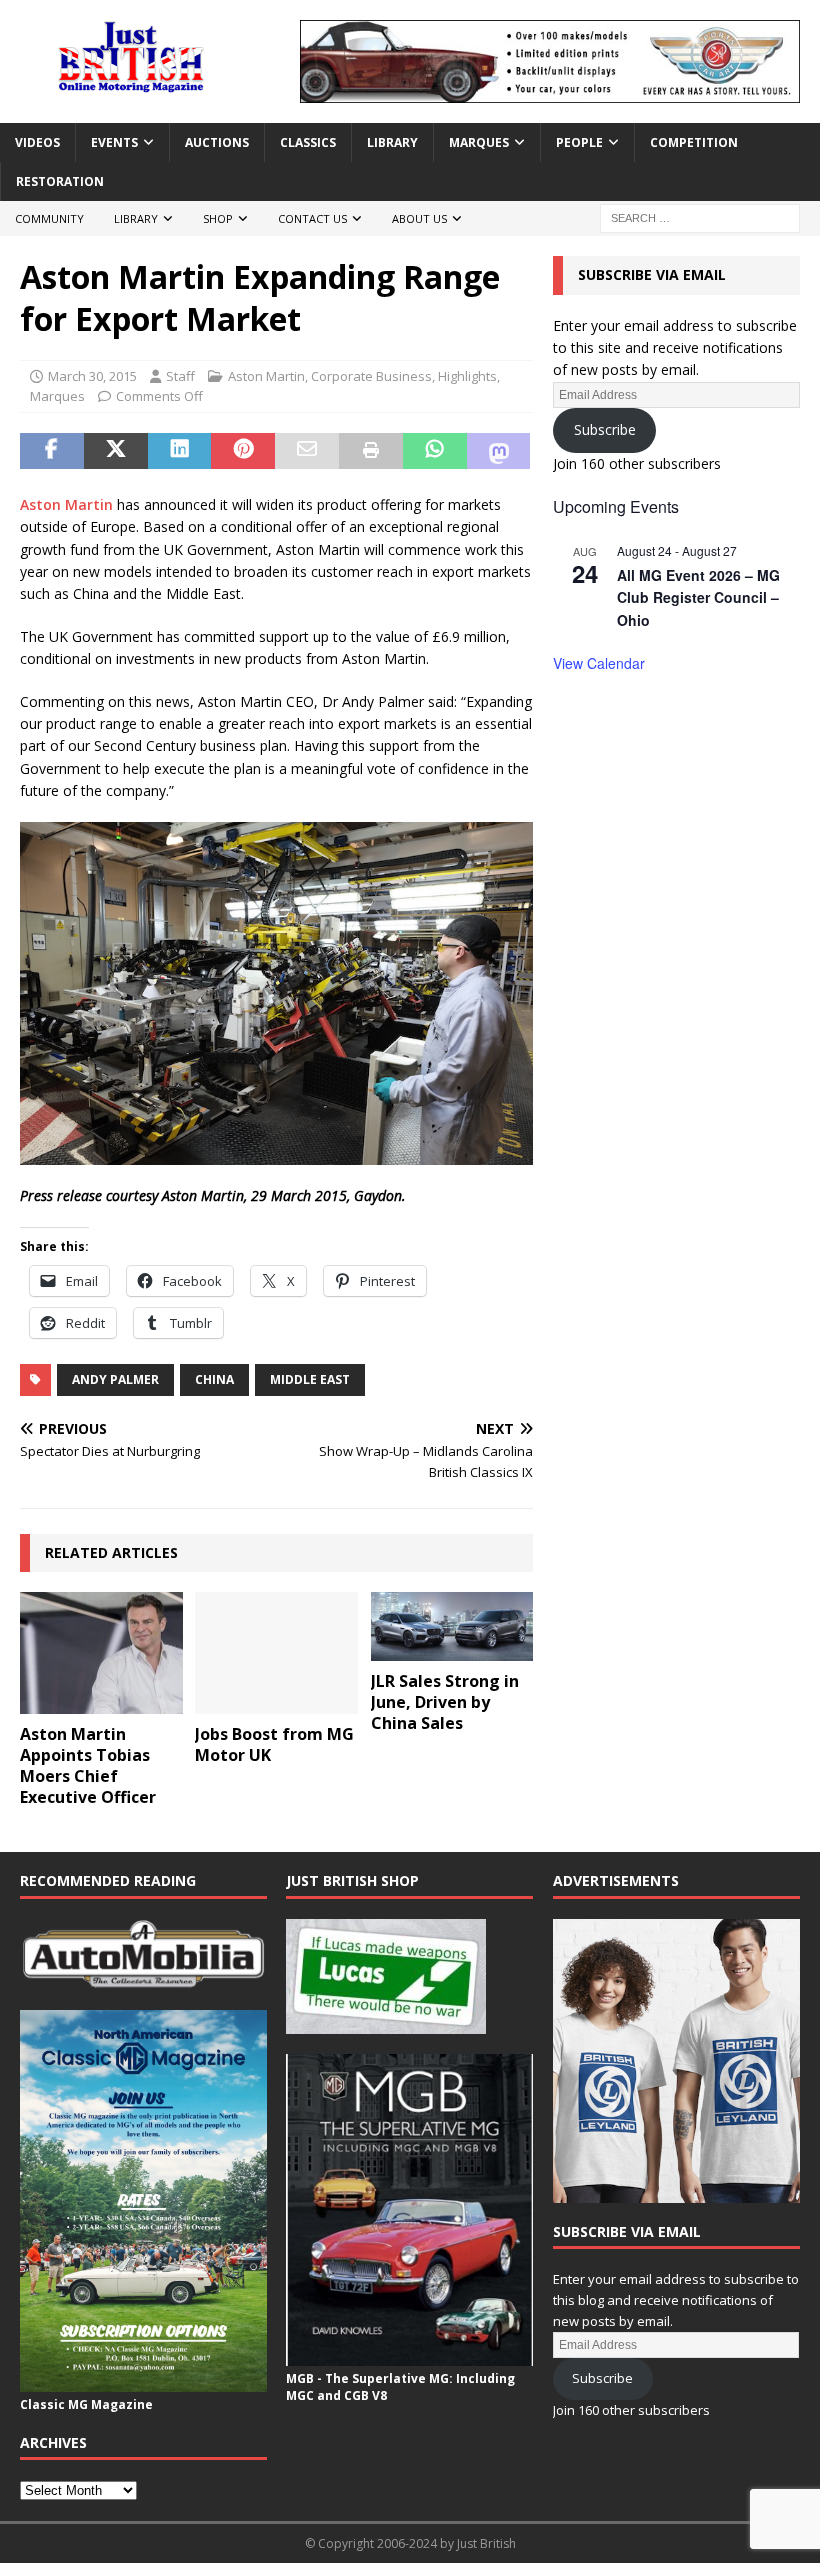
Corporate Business (371, 376)
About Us (419, 218)
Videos (37, 142)
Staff (180, 376)
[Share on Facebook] (52, 451)
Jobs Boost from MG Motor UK (274, 1744)
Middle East (310, 1379)
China (214, 1379)
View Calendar (599, 663)
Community (49, 218)
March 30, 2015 (92, 376)
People (579, 142)
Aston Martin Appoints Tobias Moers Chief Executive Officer (88, 1765)
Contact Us (312, 218)
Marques (479, 142)
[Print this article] (371, 451)
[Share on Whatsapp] (435, 451)
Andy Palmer (115, 1379)
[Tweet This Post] (116, 451)
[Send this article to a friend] (307, 451)
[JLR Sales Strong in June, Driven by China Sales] (452, 1626)
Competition (694, 142)
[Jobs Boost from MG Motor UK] (276, 1653)
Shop (218, 218)
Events (114, 142)
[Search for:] (700, 217)
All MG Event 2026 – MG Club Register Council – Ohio (698, 597)
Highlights (467, 376)
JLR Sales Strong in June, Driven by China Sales (445, 1702)
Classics (308, 142)
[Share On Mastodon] (499, 451)
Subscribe (605, 429)
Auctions (217, 142)
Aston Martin (266, 376)
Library (392, 142)
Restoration (60, 181)
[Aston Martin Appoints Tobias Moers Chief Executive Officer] (101, 1653)
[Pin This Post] (243, 451)
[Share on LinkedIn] (180, 451)
